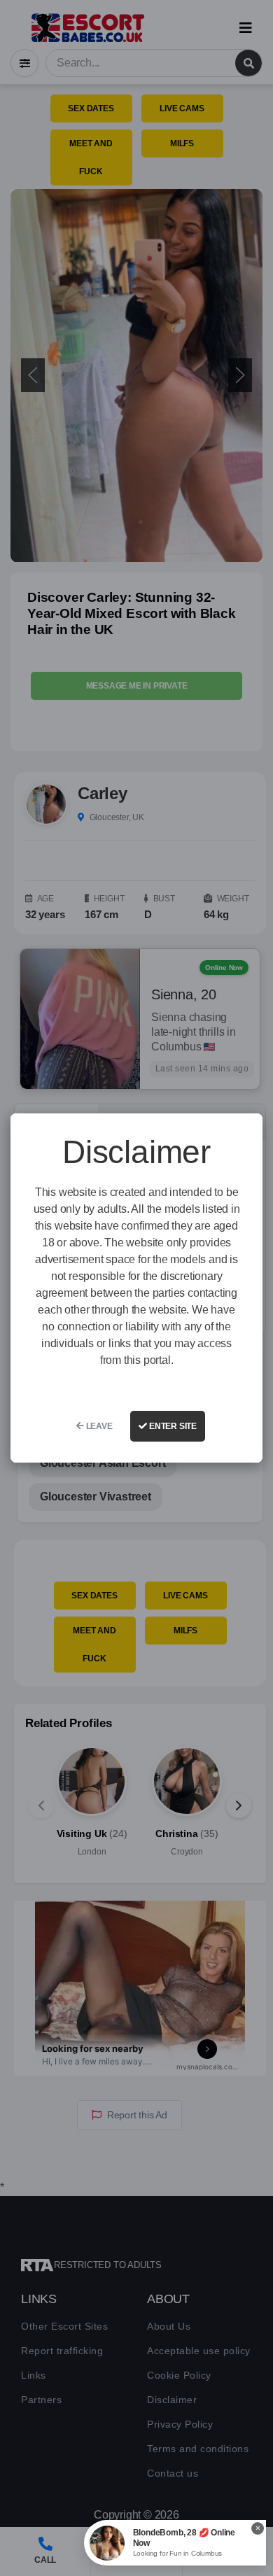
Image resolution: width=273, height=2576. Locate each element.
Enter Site (172, 1426)
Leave (98, 1426)
